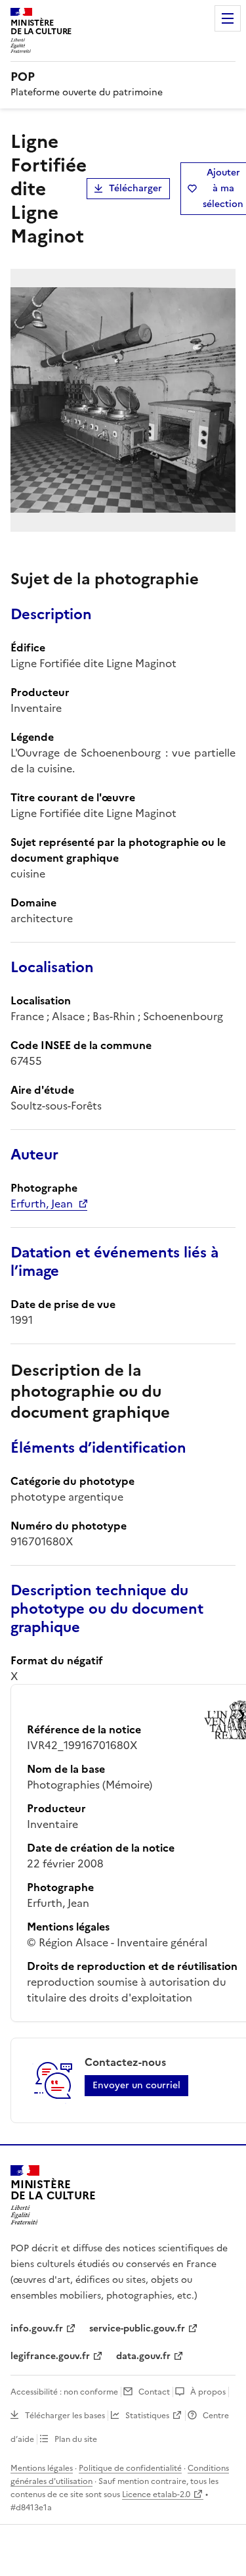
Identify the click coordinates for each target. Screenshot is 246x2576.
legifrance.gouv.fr (50, 2356)
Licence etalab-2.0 (156, 2494)
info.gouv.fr (37, 2329)
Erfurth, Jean (42, 1204)
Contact (154, 2392)
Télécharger (135, 188)
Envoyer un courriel (136, 2085)
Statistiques (147, 2416)
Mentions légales (42, 2468)
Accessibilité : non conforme (64, 2392)
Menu (228, 18)
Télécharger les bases (65, 2416)
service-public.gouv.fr (137, 2329)
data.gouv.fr (143, 2356)
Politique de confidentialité (130, 2468)
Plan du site (76, 2439)
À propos (208, 2392)
